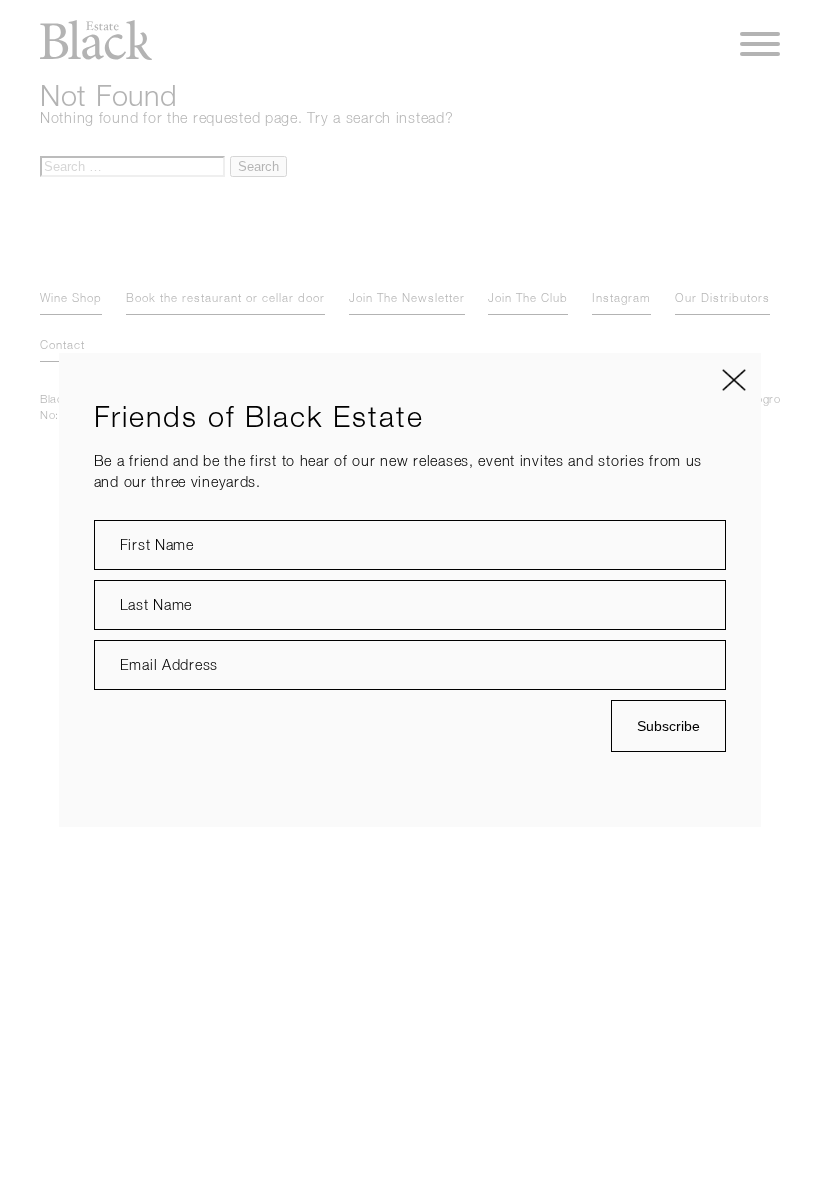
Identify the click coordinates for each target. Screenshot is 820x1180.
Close (734, 380)
